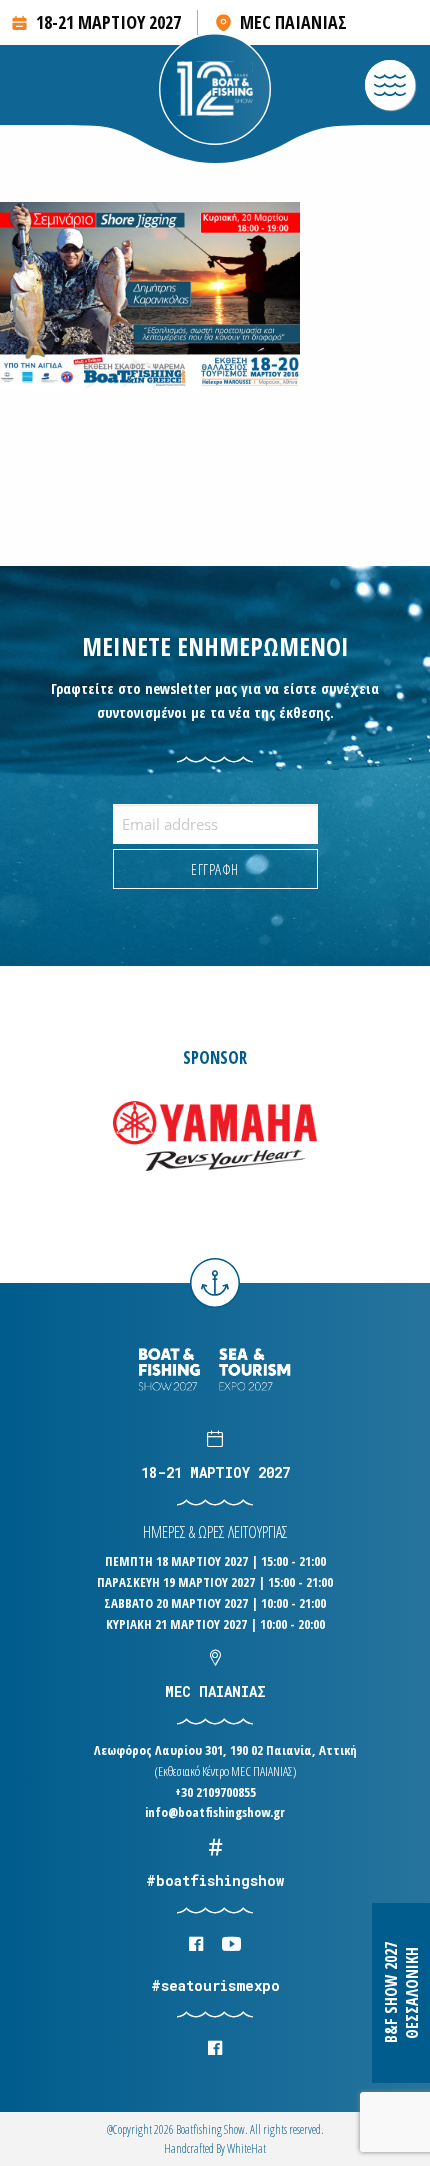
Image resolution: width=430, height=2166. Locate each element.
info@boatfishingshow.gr (215, 1812)
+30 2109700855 (215, 1792)
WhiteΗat (246, 2148)
